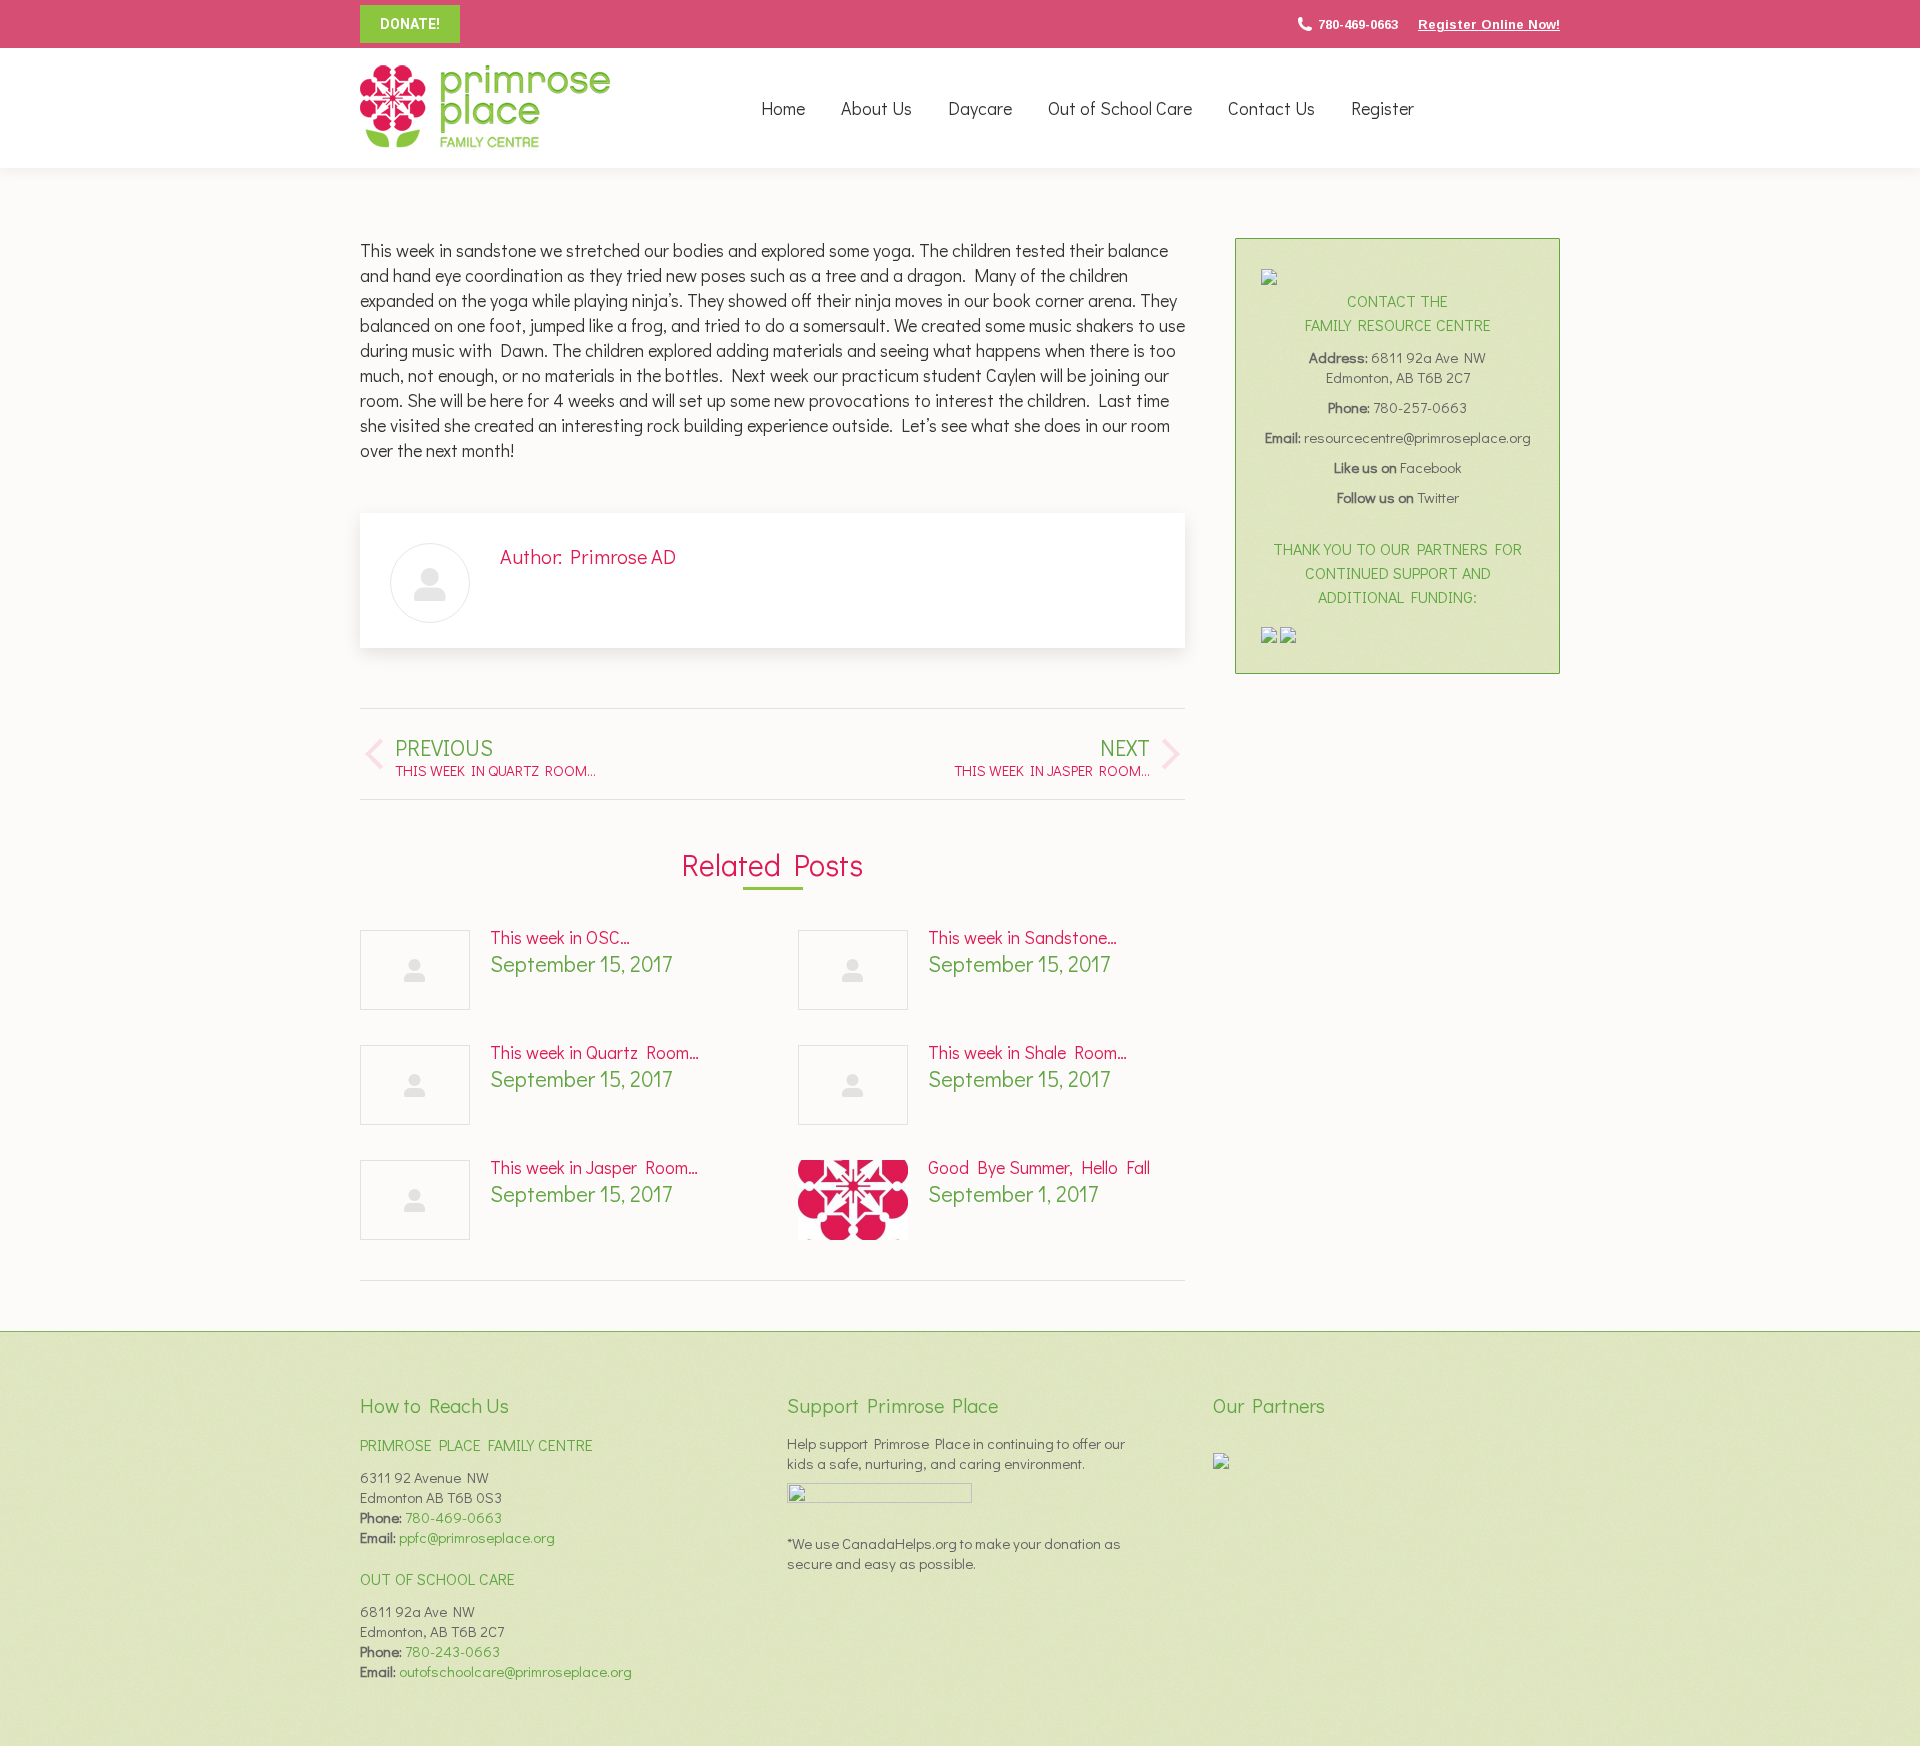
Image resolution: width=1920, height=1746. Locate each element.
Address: (1340, 357)
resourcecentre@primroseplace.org (1417, 437)
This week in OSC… (560, 937)
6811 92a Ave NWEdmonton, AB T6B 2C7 (1406, 367)
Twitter (1438, 497)
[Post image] (415, 970)
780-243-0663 (452, 1651)
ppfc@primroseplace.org (477, 1537)
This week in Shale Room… (1027, 1052)
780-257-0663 (1420, 407)
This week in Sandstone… (1022, 937)
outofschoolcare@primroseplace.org (515, 1671)
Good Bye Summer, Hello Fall (1039, 1167)
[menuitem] (783, 108)
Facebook (1431, 467)
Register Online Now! (1489, 24)
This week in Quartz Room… (594, 1052)
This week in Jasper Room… (594, 1167)
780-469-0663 (1358, 24)
